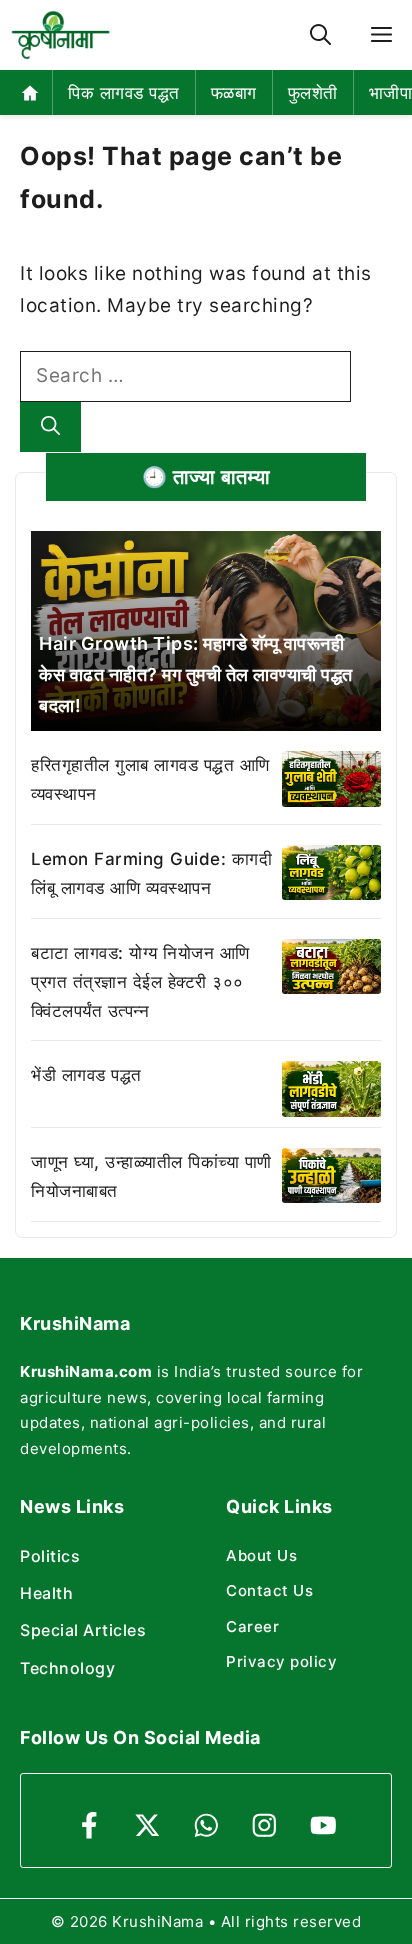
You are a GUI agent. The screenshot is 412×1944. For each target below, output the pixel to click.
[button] (320, 35)
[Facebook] (89, 1825)
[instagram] (264, 1825)
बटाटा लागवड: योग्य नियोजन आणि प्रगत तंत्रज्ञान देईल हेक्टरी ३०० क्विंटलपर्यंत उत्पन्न (140, 982)
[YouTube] (323, 1825)
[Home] (30, 92)
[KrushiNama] (60, 35)
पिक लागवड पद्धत (124, 93)
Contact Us (269, 1590)
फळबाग (234, 93)
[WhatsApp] (206, 1825)
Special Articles (83, 1630)
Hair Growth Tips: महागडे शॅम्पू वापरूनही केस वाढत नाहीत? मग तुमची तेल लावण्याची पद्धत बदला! (196, 674)
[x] (147, 1825)
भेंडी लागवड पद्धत (86, 1075)
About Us (261, 1555)
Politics (50, 1556)
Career (252, 1626)
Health (46, 1593)
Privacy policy (281, 1661)
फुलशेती (313, 93)
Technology (67, 1668)
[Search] (50, 427)
